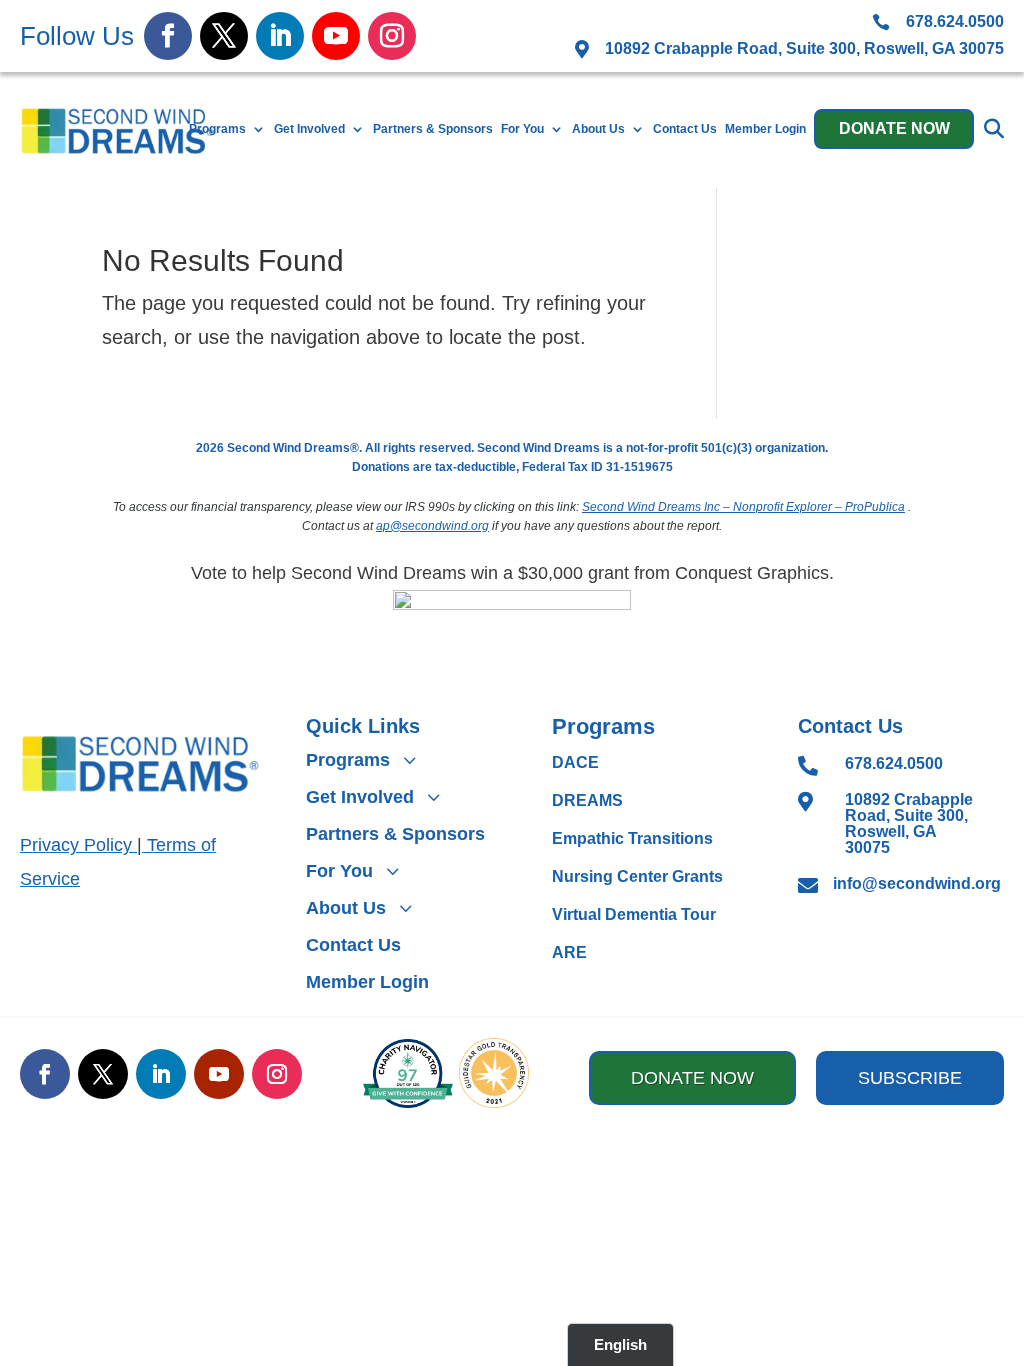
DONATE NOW (894, 128)
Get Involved (309, 129)
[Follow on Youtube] (336, 36)
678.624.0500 (894, 763)
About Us (598, 129)
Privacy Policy (76, 845)
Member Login (765, 129)
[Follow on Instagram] (392, 36)
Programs (217, 129)
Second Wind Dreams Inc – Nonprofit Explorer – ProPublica (743, 507)
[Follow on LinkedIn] (280, 36)
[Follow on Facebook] (168, 36)
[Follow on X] (224, 36)
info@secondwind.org (917, 883)
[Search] (994, 129)
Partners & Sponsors (433, 129)
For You (522, 129)
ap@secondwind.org (432, 526)
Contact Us (685, 129)
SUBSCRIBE (910, 1078)
